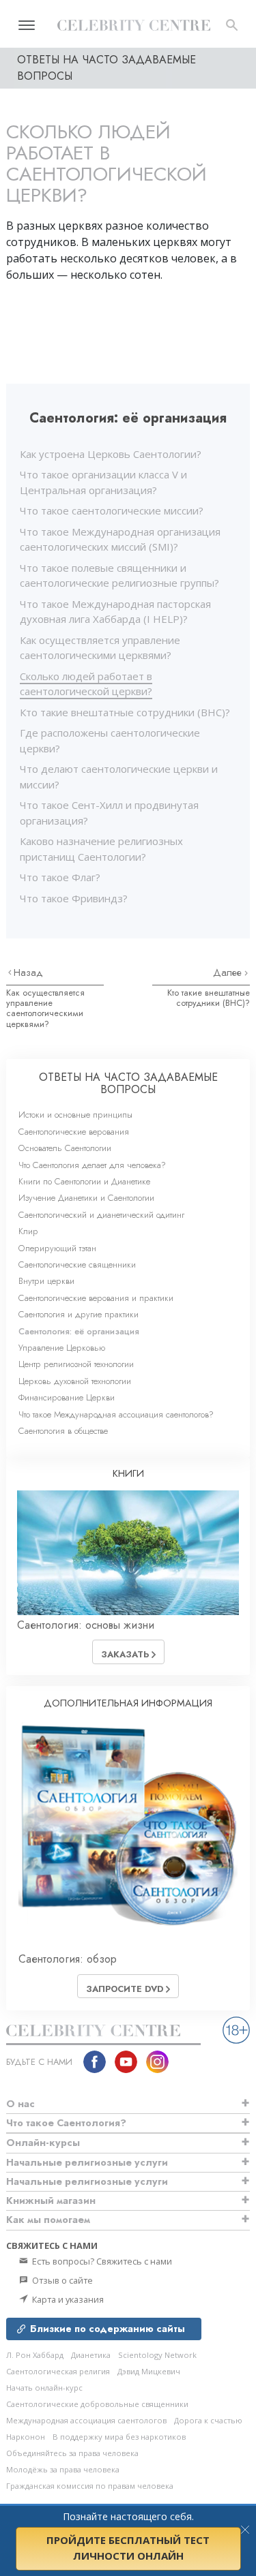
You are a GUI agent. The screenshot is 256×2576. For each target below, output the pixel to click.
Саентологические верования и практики (96, 1298)
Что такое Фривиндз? (74, 898)
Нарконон (26, 2437)
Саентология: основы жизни (86, 1625)
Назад (28, 972)
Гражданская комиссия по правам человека (90, 2486)
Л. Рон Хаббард (35, 2355)
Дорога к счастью (208, 2420)
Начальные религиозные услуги (87, 2162)
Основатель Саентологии (65, 1148)
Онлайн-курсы (43, 2143)
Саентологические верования (74, 1132)
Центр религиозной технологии (76, 1364)
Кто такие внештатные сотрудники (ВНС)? (125, 712)
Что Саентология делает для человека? (92, 1165)
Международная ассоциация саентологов (86, 2420)
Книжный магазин (51, 2201)
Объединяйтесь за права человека (72, 2453)
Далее (229, 972)
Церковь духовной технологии (75, 1381)
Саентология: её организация (79, 1331)
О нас (20, 2104)
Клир (28, 1231)
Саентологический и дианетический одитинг (101, 1215)
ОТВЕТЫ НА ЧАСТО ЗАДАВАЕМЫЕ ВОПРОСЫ (128, 1083)
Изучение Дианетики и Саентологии (86, 1198)
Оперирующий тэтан (57, 1248)
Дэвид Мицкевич (149, 2371)
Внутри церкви (46, 1281)
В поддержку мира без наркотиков (119, 2437)
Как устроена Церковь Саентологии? (111, 454)
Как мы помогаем (48, 2220)
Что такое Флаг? (60, 877)
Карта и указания (67, 2299)
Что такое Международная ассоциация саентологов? (116, 1414)
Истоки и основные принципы (75, 1115)
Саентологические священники (77, 1264)
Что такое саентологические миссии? (112, 510)
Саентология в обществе (63, 1431)
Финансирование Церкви (67, 1397)
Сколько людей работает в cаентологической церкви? (86, 684)
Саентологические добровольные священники (97, 2404)
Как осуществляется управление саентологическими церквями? (45, 1008)
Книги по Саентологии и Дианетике (84, 1181)
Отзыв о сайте (61, 2280)
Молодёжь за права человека (63, 2469)
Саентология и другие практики (79, 1314)
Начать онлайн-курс (44, 2388)
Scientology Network (157, 2355)
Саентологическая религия (58, 2371)
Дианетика (91, 2355)
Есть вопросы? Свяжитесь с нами (101, 2261)
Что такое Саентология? (66, 2123)
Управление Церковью (62, 1348)
